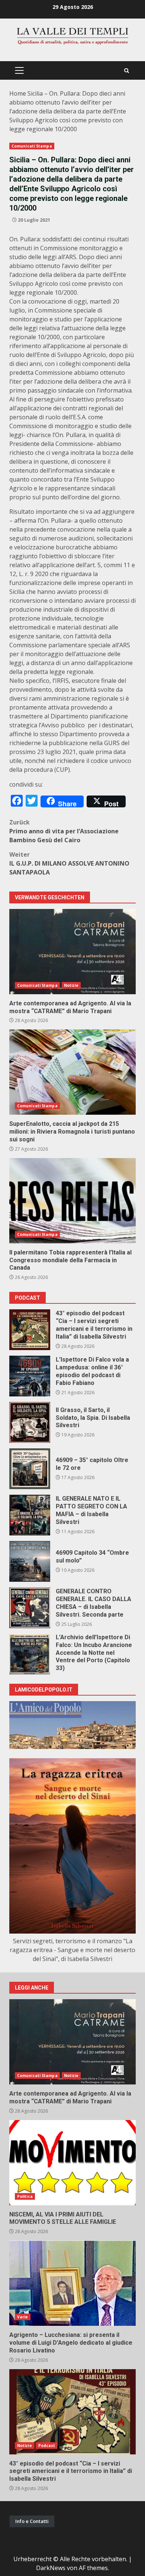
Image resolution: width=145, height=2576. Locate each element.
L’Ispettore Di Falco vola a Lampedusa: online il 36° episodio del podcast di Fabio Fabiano (30, 1376)
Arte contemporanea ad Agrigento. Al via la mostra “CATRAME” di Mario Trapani (72, 952)
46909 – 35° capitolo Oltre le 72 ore (30, 1469)
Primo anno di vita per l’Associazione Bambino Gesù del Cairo (64, 831)
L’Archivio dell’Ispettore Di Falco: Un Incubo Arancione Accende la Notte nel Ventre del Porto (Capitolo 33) (30, 1654)
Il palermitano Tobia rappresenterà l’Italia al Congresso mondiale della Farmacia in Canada (72, 1201)
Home (18, 93)
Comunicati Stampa (32, 146)
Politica (25, 2196)
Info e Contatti (32, 2521)
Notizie (71, 985)
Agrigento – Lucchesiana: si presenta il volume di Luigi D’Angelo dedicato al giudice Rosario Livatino (72, 2283)
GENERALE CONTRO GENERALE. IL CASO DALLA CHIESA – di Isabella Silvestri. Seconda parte (30, 1608)
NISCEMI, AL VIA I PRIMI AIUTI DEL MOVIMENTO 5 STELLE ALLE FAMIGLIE (72, 2163)
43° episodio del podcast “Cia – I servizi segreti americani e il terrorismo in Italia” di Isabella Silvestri (30, 1330)
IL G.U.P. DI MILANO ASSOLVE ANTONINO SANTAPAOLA (69, 863)
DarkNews (51, 2568)
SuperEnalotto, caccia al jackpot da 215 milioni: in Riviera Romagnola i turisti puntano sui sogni (72, 1072)
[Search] (127, 71)
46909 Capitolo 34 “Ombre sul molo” (30, 1561)
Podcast (47, 2446)
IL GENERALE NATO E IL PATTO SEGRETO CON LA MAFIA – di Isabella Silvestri (30, 1515)
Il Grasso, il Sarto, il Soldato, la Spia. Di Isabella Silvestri (30, 1422)
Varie (23, 2317)
